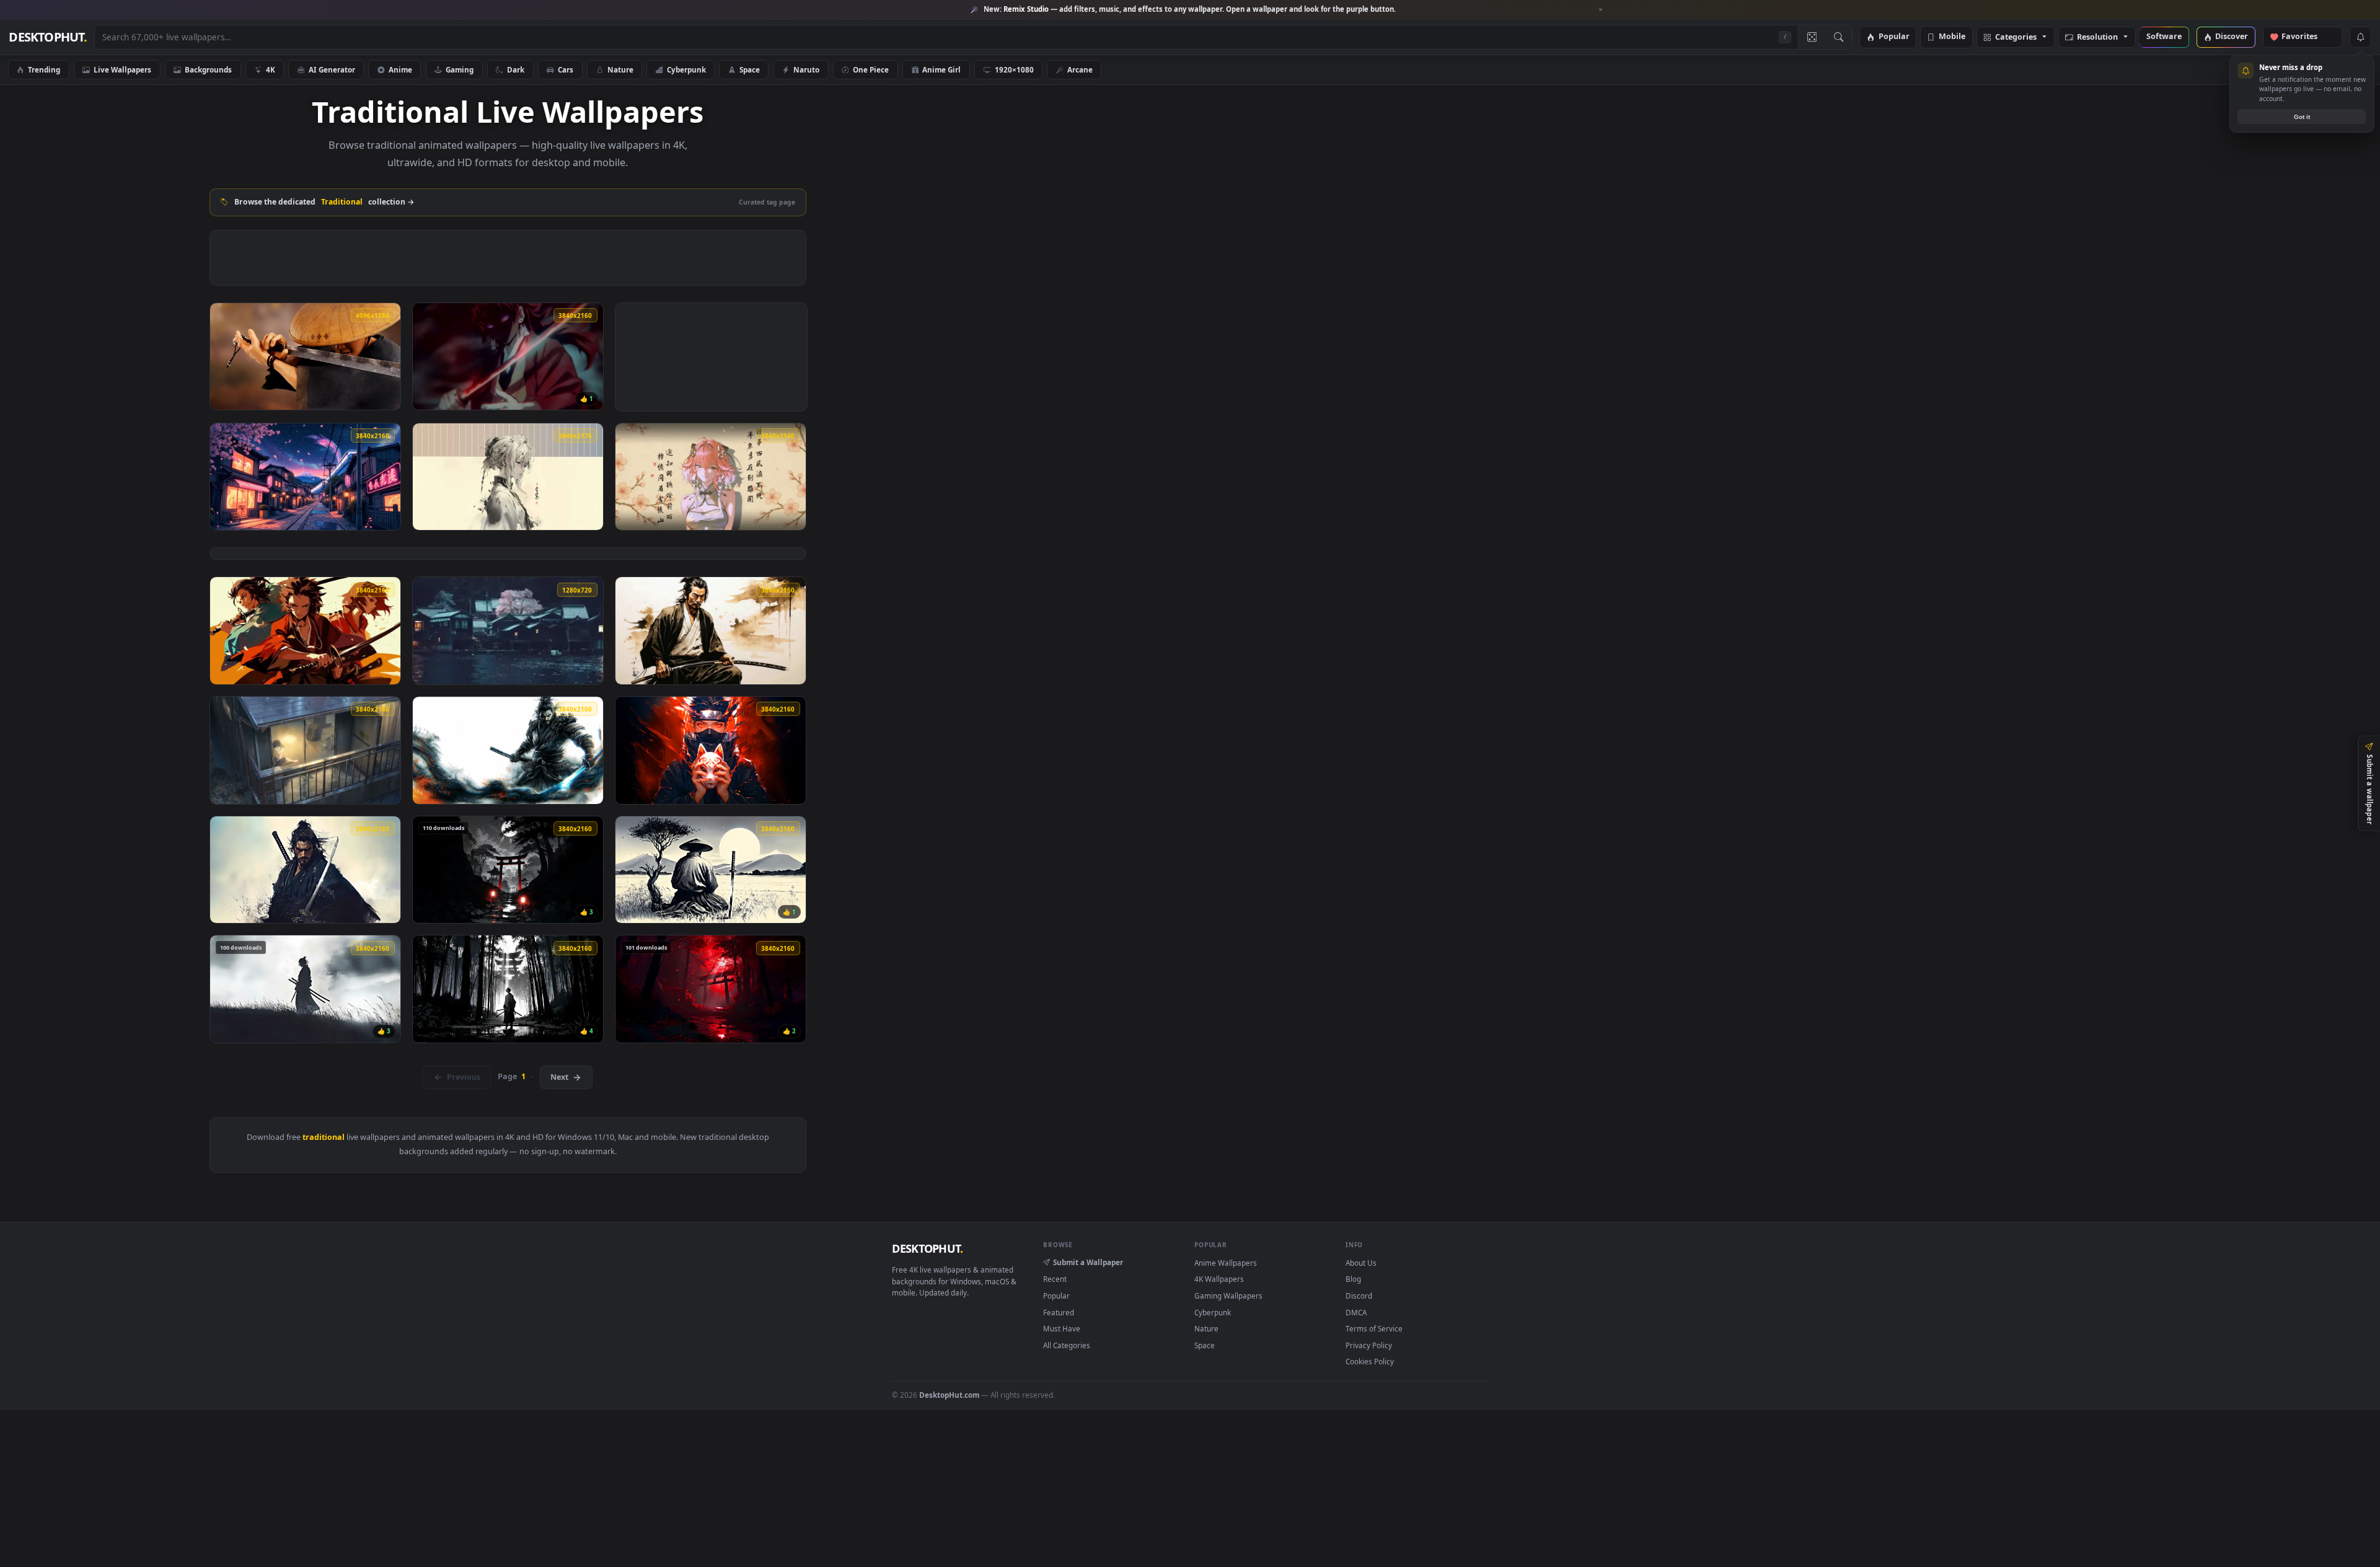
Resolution (2097, 38)
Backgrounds (208, 69)
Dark (516, 69)
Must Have (1062, 1328)
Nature (620, 69)
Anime (400, 69)
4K (271, 69)
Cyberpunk (686, 69)
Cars (566, 69)
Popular (1894, 37)
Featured (1059, 1312)
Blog (1353, 1279)
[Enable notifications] (2360, 37)
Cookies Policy (1370, 1361)
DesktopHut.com (949, 1395)
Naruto (806, 69)
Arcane (1080, 69)
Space (750, 69)
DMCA (1356, 1312)
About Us (1361, 1263)
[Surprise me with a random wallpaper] (1812, 37)
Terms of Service (1374, 1328)
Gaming (460, 69)
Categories (2016, 38)
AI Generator (332, 69)
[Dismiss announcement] (1601, 10)
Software (2164, 37)
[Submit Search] (1839, 37)
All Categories (1067, 1345)
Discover (2232, 37)
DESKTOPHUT (927, 1248)
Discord (1359, 1296)
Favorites (2305, 37)
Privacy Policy (1369, 1345)
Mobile (1952, 37)
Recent (1055, 1279)
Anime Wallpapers (1226, 1263)
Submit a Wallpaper (1088, 1262)
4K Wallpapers (1219, 1279)
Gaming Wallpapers (1228, 1296)
